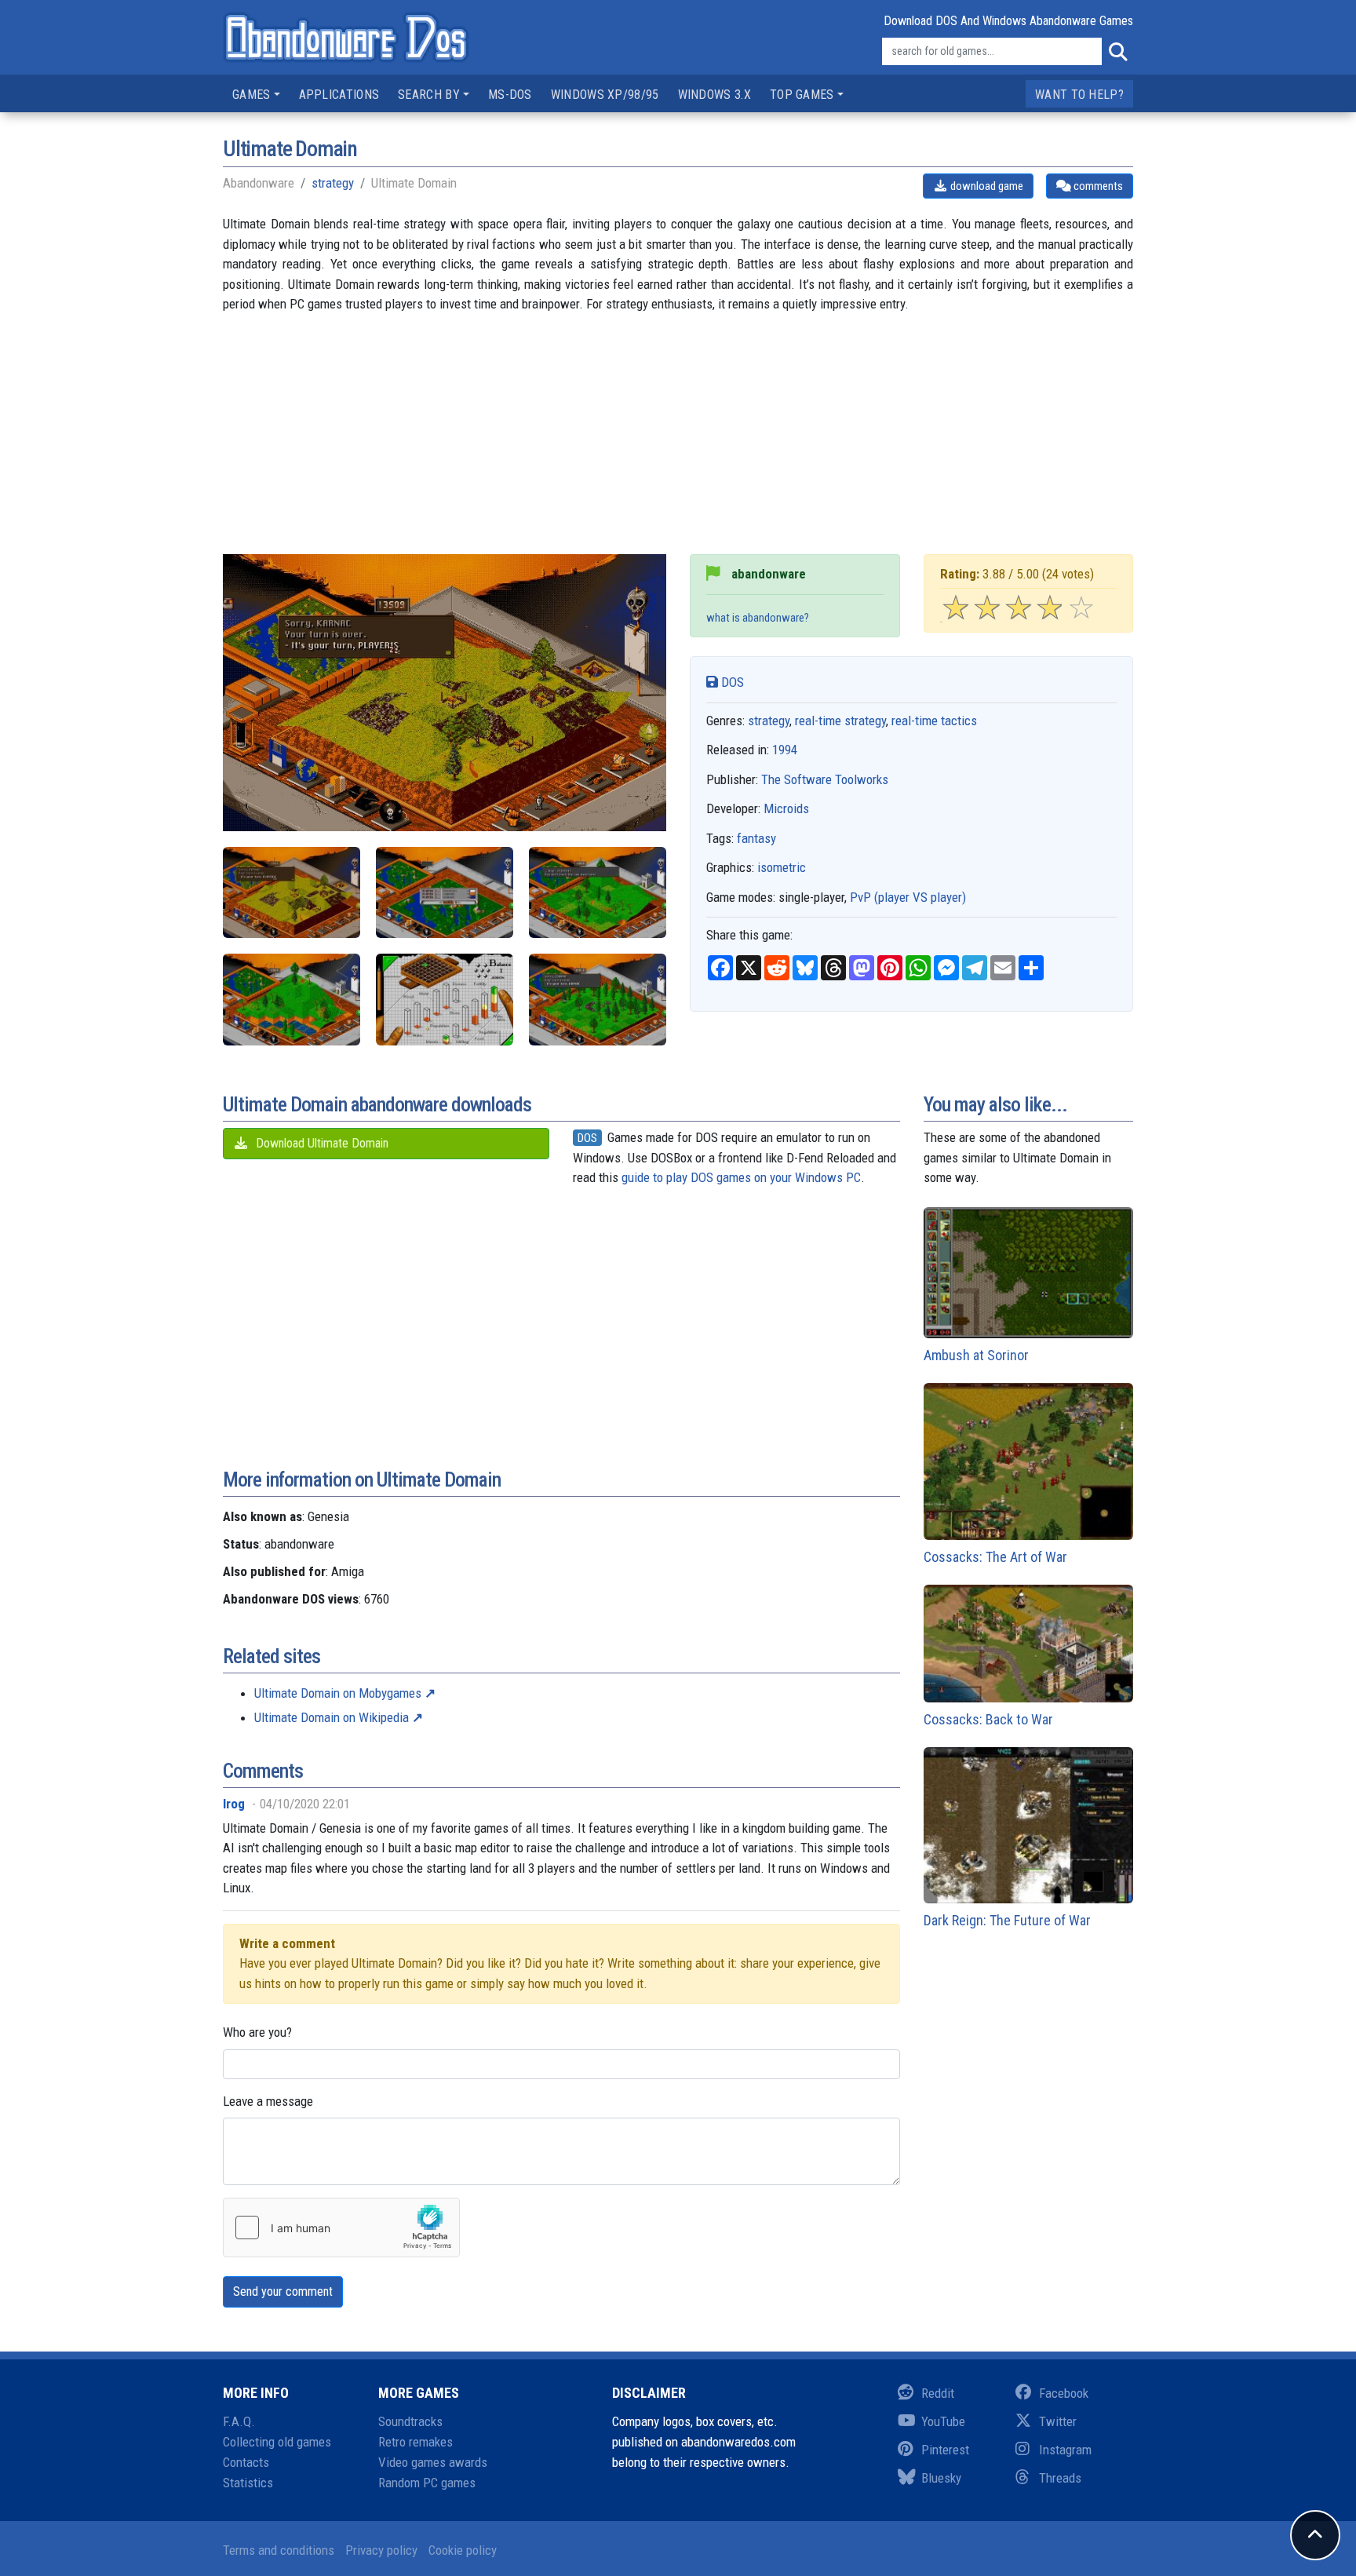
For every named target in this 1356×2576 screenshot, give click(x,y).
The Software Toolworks (825, 779)
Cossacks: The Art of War (995, 1557)
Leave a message (268, 2101)
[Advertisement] (678, 444)
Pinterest (945, 2450)
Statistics (248, 2483)
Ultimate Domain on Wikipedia (332, 1717)
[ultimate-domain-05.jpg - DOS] (598, 1000)
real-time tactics (934, 721)
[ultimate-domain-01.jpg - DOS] (445, 893)
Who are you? (257, 2032)
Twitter (1058, 2421)
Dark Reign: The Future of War (1007, 1920)
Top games (802, 95)
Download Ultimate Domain (321, 1143)
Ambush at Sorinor (976, 1355)
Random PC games (427, 2483)
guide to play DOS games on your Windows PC (741, 1177)
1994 (785, 750)
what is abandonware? (758, 618)
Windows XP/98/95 (605, 95)
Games (252, 95)
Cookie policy (463, 2550)
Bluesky (941, 2478)
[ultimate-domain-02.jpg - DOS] (598, 893)
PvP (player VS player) (908, 897)
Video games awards (433, 2462)
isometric (782, 867)
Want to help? (1079, 95)
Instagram (1065, 2450)
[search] (1117, 52)
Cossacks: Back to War (988, 1719)
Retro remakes (416, 2442)
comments (1097, 186)
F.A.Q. (239, 2421)
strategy (333, 183)
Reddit (938, 2393)
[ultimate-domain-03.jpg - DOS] (292, 1000)
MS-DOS (510, 95)
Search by (429, 95)
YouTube (943, 2421)
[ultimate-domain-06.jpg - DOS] (292, 893)
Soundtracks (410, 2421)
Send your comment (283, 2291)
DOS (731, 682)
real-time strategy (840, 721)
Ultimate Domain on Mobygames (338, 1693)
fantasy (756, 838)
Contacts (246, 2462)
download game (986, 186)
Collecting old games (277, 2442)
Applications (339, 95)
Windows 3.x (714, 95)
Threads (1060, 2478)
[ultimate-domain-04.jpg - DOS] (445, 1000)
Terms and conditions (279, 2550)
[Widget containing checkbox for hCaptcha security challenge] (341, 2228)
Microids (786, 808)
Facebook (1064, 2393)
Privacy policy (381, 2550)
